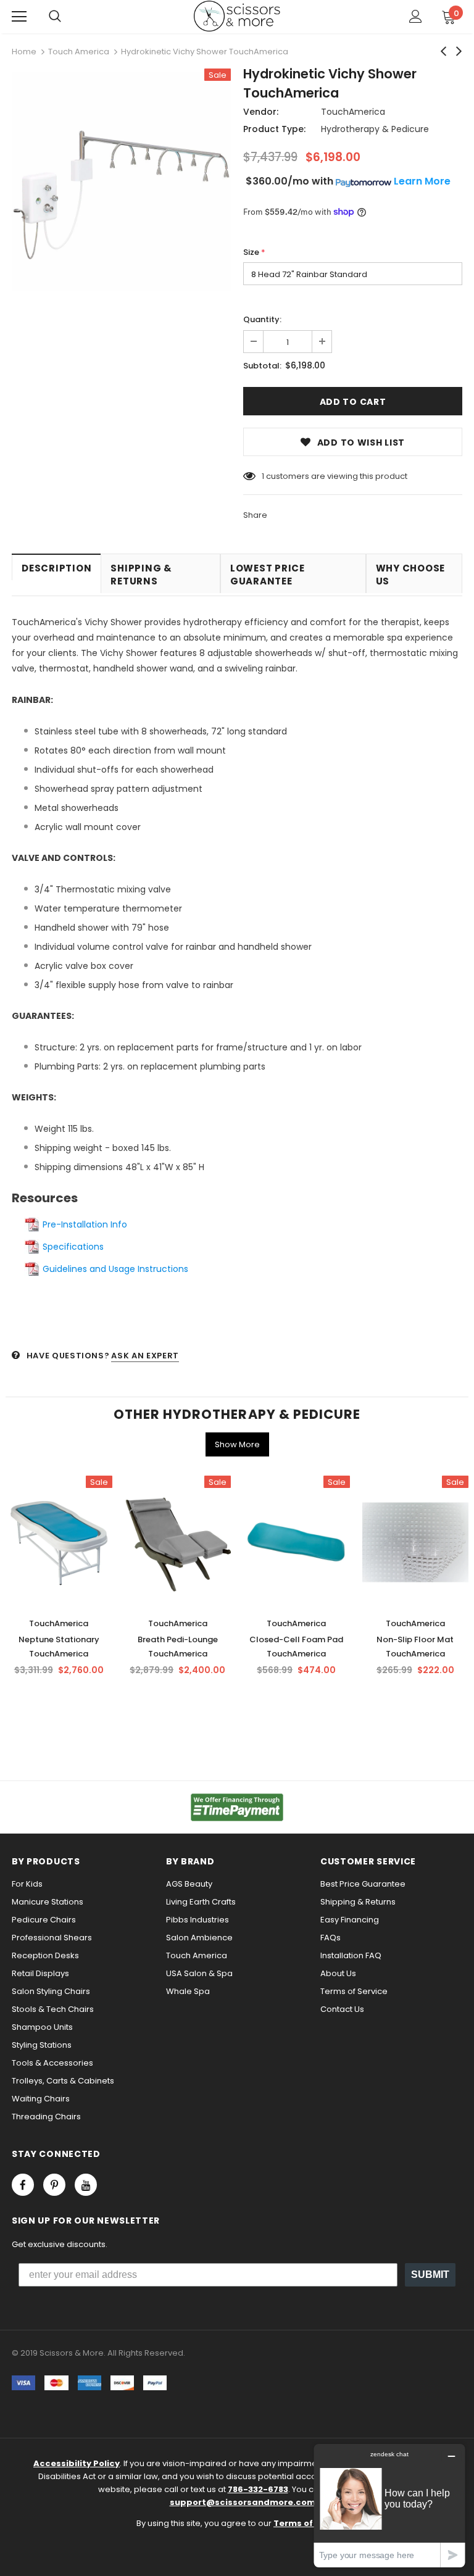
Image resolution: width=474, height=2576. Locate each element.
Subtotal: (262, 366)
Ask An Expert (145, 1356)
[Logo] (237, 16)
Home (24, 52)
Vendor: (261, 112)
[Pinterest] (54, 2185)
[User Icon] (416, 16)
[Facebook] (23, 2185)
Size (254, 252)
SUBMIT (430, 2275)
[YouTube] (86, 2185)
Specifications (73, 1247)
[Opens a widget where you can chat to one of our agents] (389, 2505)
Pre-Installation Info (85, 1224)
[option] (121, 183)
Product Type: (274, 129)
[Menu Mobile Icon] (19, 17)
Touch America (79, 52)
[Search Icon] (55, 17)
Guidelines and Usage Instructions (115, 1269)
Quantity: (262, 319)
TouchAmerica (353, 112)
